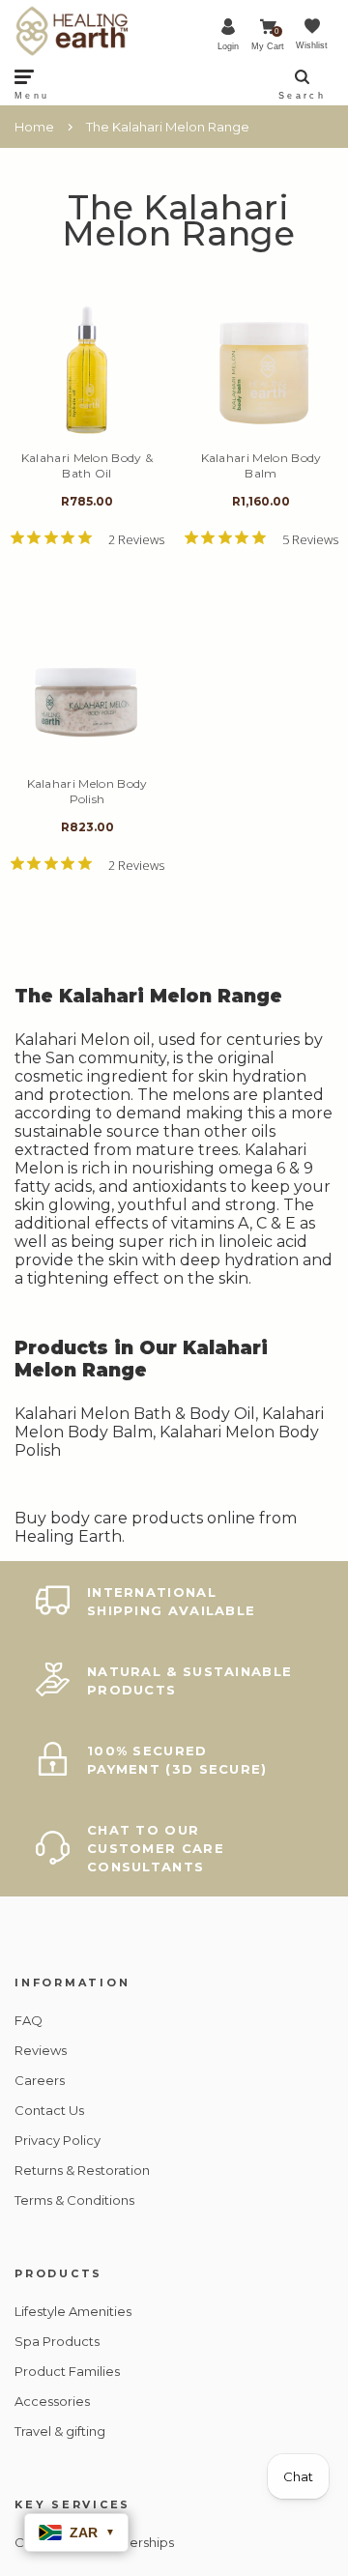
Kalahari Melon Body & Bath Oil (87, 465)
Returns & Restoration (82, 2170)
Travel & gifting (60, 2431)
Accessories (52, 2401)
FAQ (29, 2020)
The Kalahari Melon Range (168, 127)
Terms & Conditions (74, 2200)
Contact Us (49, 2110)
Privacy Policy (58, 2140)
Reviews (41, 2050)
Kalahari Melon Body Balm (261, 465)
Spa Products (57, 2341)
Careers (40, 2080)
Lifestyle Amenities (73, 2311)
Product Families (67, 2371)
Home (34, 127)
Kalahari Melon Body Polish (87, 791)
